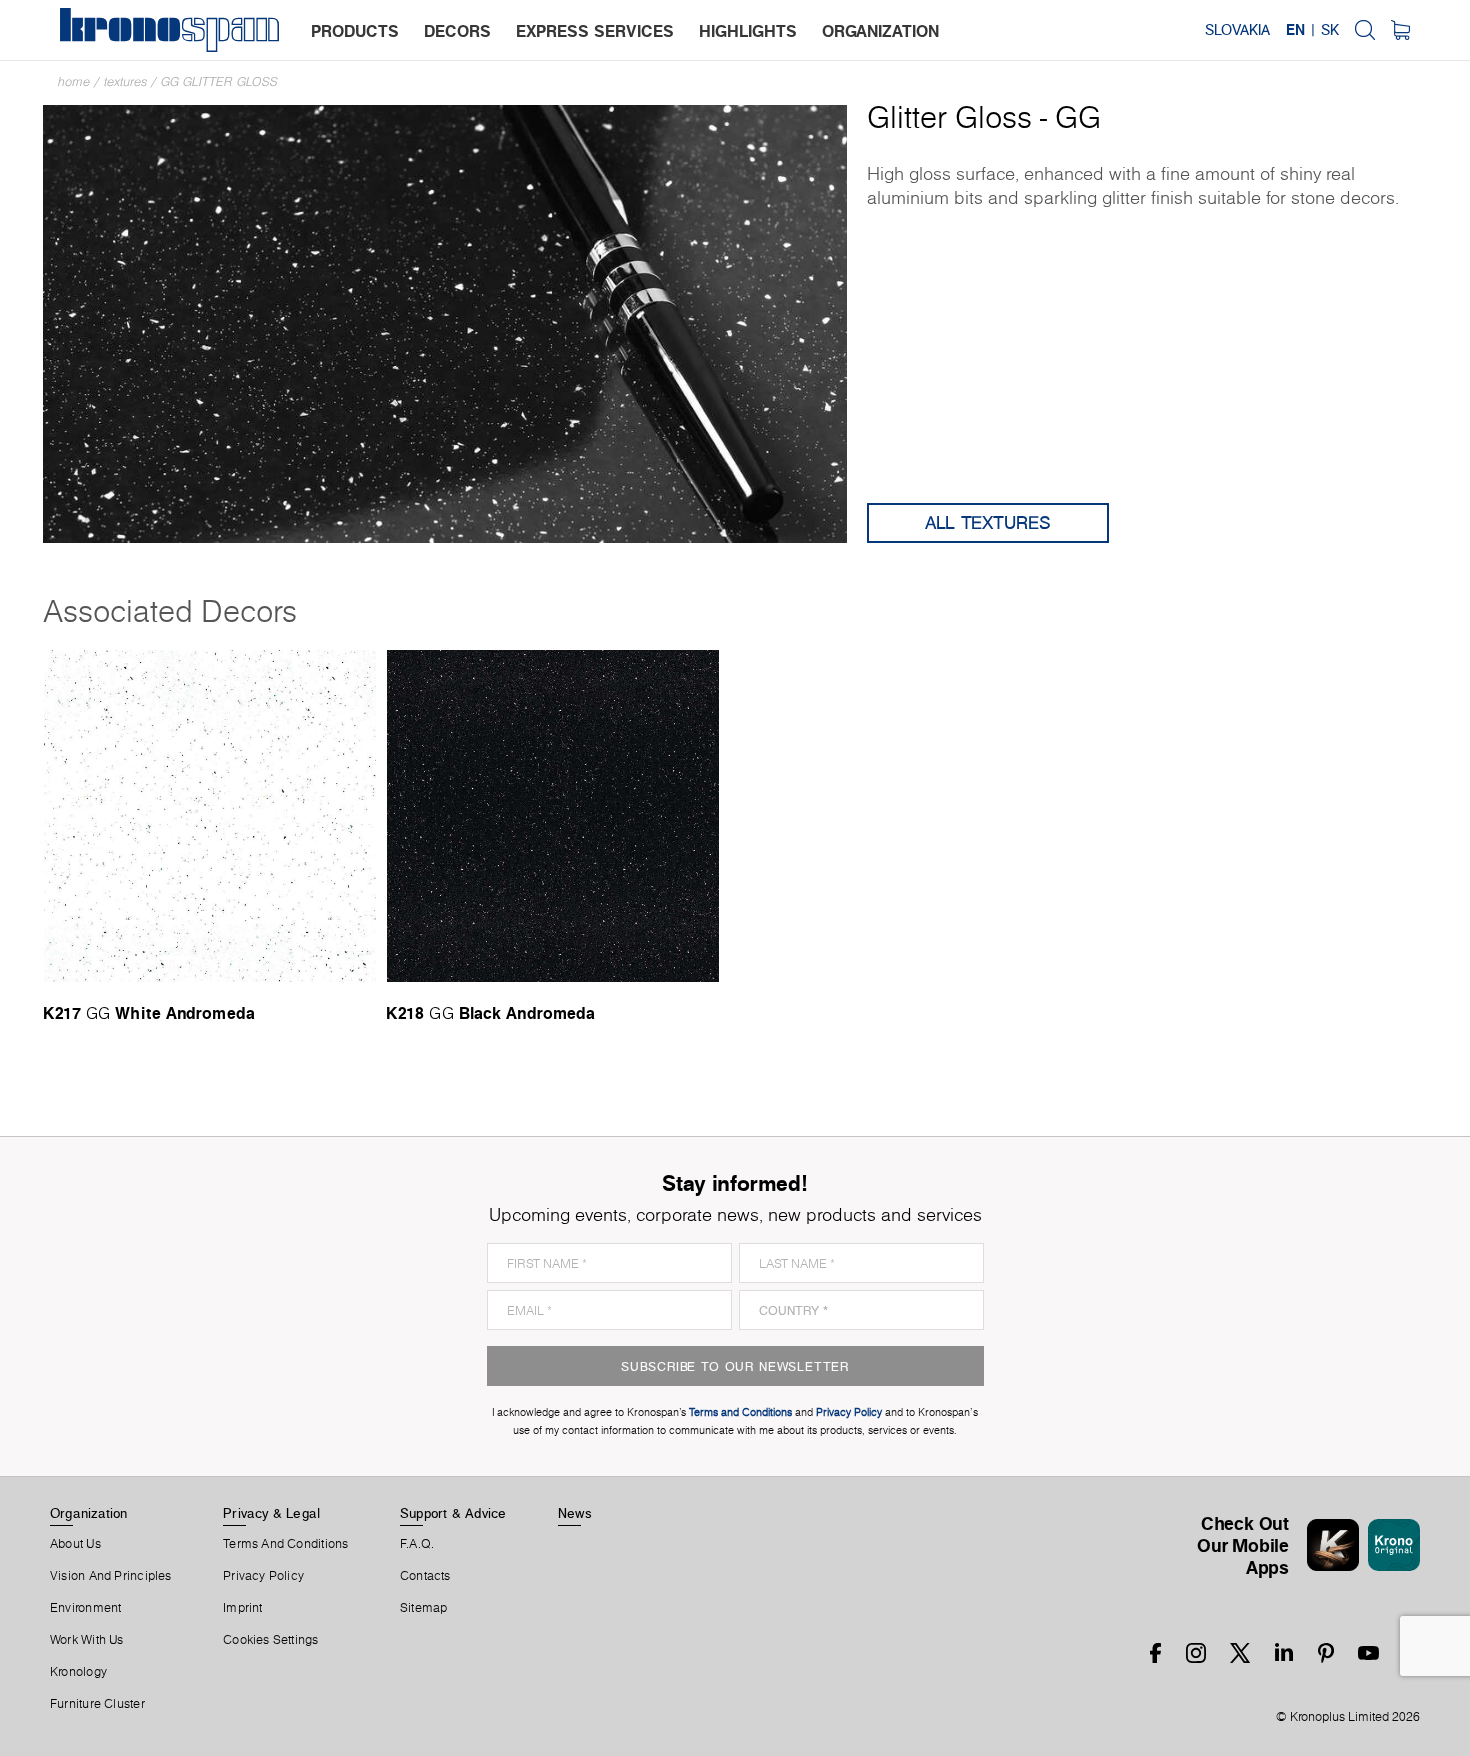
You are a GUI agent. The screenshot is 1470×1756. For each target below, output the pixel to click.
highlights (748, 31)
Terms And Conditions (285, 1544)
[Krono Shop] (1400, 30)
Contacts (425, 1576)
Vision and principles (111, 1576)
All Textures (988, 522)
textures (125, 81)
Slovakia (1237, 30)
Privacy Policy (263, 1576)
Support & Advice (453, 1513)
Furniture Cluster (97, 1704)
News (575, 1513)
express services (595, 31)
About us (75, 1544)
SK (1330, 30)
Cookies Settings (271, 1640)
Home (74, 81)
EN (1295, 30)
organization (880, 31)
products (355, 31)
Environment (85, 1608)
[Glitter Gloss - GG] (445, 322)
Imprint (243, 1608)
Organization (89, 1513)
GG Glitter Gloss (219, 81)
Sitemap (424, 1608)
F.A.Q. (417, 1544)
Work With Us (87, 1640)
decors (457, 31)
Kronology (78, 1672)
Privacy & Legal (271, 1513)
